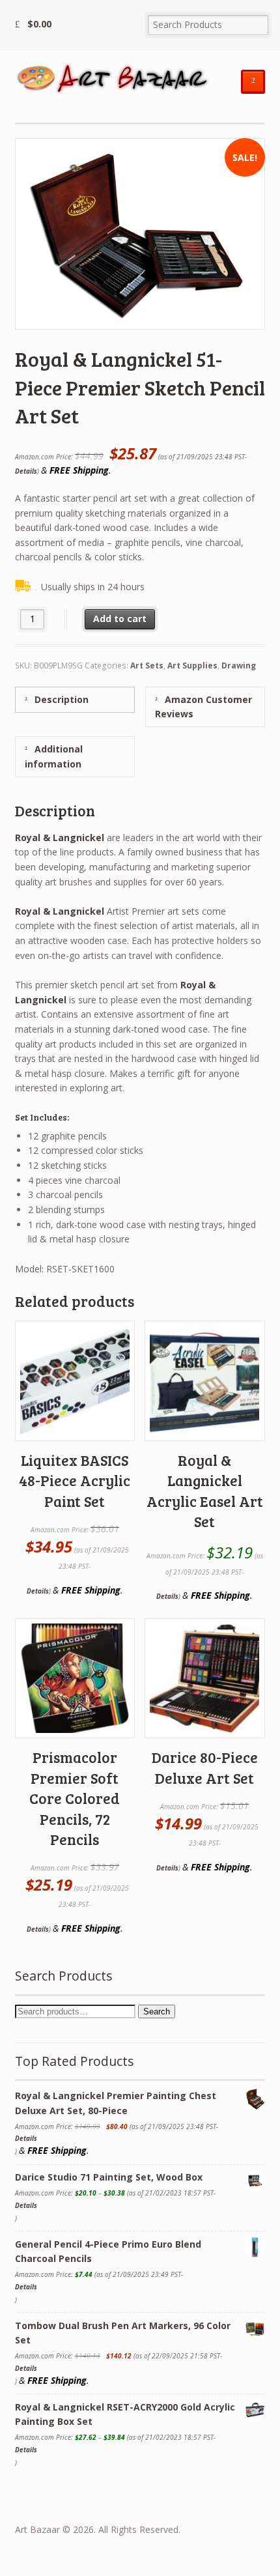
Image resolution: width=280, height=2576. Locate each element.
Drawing (239, 665)
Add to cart (120, 619)
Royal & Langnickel (60, 837)
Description (60, 699)
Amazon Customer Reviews (203, 707)
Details (26, 471)
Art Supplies (192, 665)
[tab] (75, 699)
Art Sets (147, 665)
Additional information (54, 756)
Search (157, 2011)
